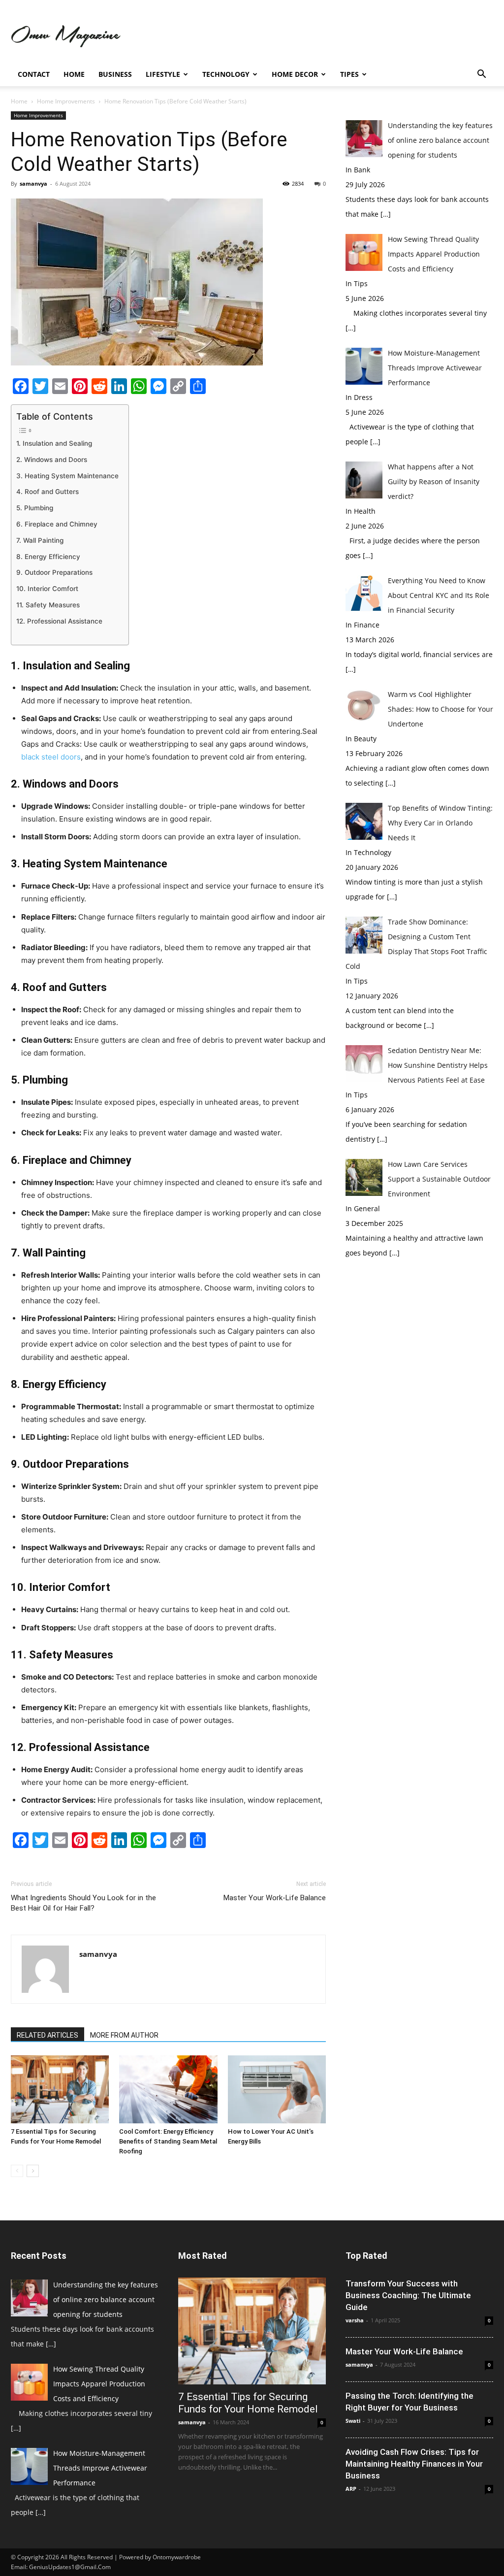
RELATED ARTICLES (47, 2035)
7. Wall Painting (40, 540)
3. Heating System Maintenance (67, 476)
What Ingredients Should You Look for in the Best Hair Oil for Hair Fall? (83, 1903)
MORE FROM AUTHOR (124, 2035)
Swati (353, 2421)
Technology (226, 74)
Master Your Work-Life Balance (275, 1898)
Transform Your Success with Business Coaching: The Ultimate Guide (408, 2295)
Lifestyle (163, 74)
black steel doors (51, 757)
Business (115, 74)
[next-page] (33, 2171)
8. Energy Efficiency (48, 557)
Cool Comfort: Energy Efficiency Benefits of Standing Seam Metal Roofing (168, 2141)
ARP (351, 2489)
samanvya (33, 183)
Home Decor (295, 74)
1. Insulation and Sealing (54, 443)
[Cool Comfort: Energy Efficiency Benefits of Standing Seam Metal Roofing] (168, 2089)
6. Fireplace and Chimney (57, 524)
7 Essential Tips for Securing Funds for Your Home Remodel (248, 2403)
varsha (355, 2320)
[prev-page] (17, 2171)
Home (74, 74)
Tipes (349, 74)
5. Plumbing (35, 508)
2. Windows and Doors (52, 460)
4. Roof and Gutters (47, 492)
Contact (34, 74)
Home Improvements (66, 101)
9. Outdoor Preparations (54, 572)
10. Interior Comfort (47, 589)
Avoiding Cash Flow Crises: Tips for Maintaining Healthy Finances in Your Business (414, 2464)
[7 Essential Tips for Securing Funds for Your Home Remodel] (60, 2089)
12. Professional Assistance (59, 621)
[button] (481, 75)
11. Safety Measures (48, 605)
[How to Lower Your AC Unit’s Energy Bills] (277, 2089)
